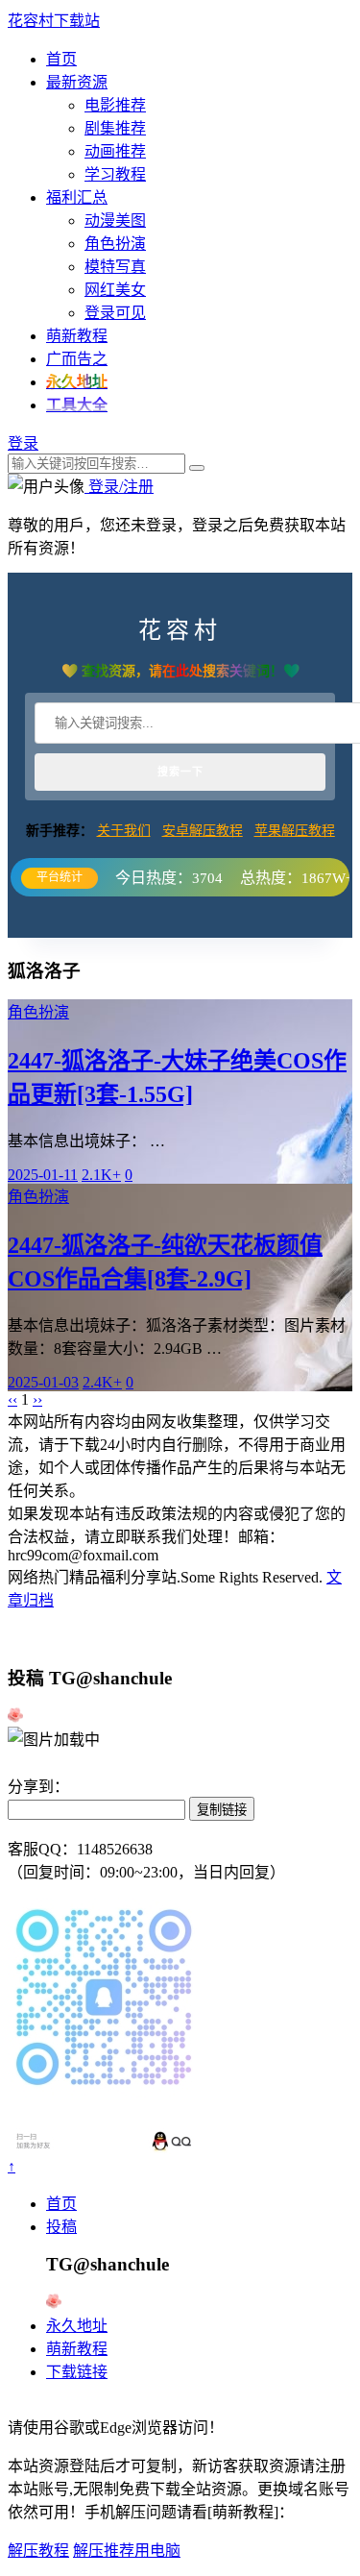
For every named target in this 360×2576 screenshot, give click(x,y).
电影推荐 (115, 105)
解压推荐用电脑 (127, 2551)
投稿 (61, 2227)
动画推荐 (115, 151)
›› (37, 1399)
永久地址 (77, 2326)
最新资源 (77, 82)
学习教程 (115, 174)
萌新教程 (77, 336)
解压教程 (38, 2551)
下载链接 (77, 2372)
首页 (61, 59)
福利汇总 (77, 197)
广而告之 (77, 359)
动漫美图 (115, 221)
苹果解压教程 (295, 831)
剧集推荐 (115, 128)
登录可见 (115, 313)
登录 (23, 443)
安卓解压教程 (203, 831)
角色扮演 (115, 244)
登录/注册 (119, 487)
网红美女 (115, 290)
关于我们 (124, 831)
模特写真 (115, 267)
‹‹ (12, 1399)
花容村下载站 (54, 21)
